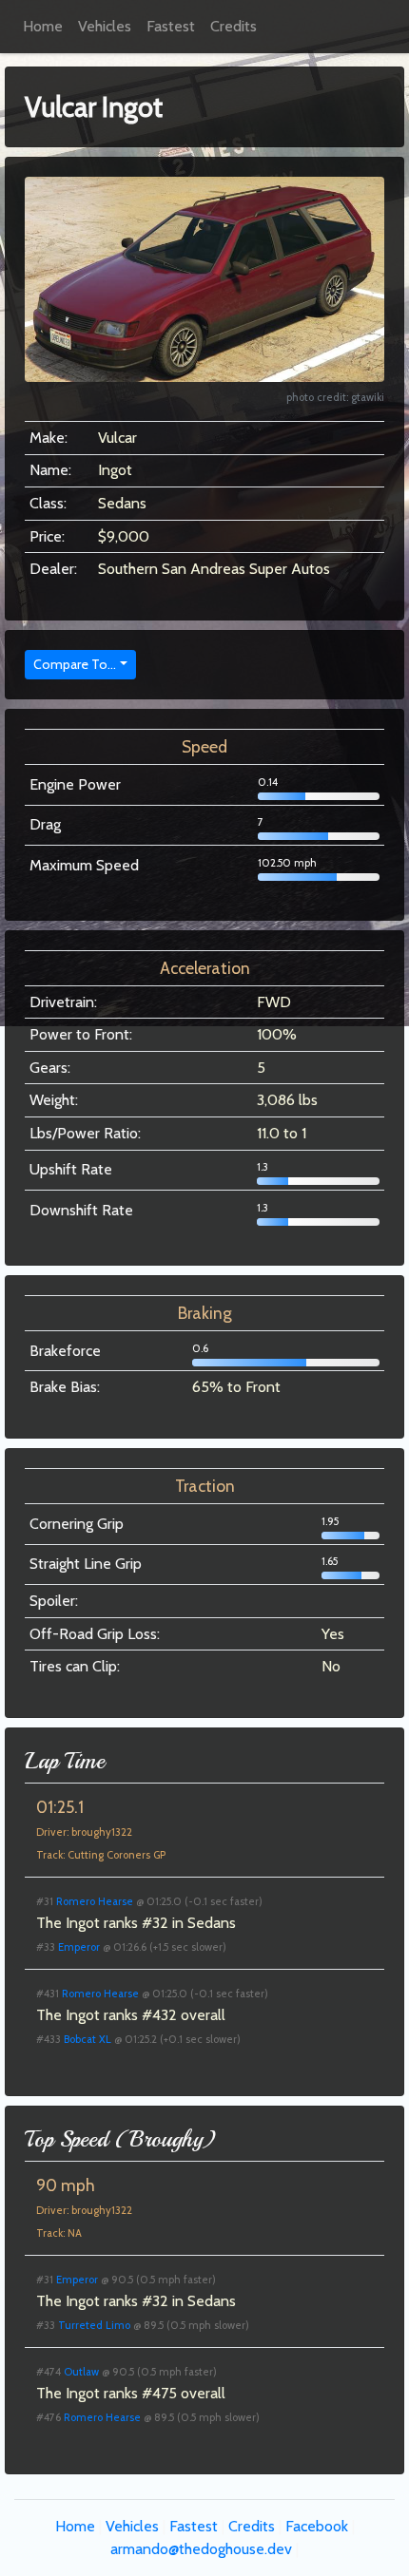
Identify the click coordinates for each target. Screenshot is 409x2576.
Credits (234, 26)
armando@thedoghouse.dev (201, 2549)
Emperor (79, 1947)
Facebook (317, 2526)
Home (43, 26)
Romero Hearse (95, 1901)
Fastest (171, 26)
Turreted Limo (94, 2325)
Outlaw (81, 2372)
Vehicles (105, 26)
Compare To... (75, 664)
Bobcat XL (88, 2039)
